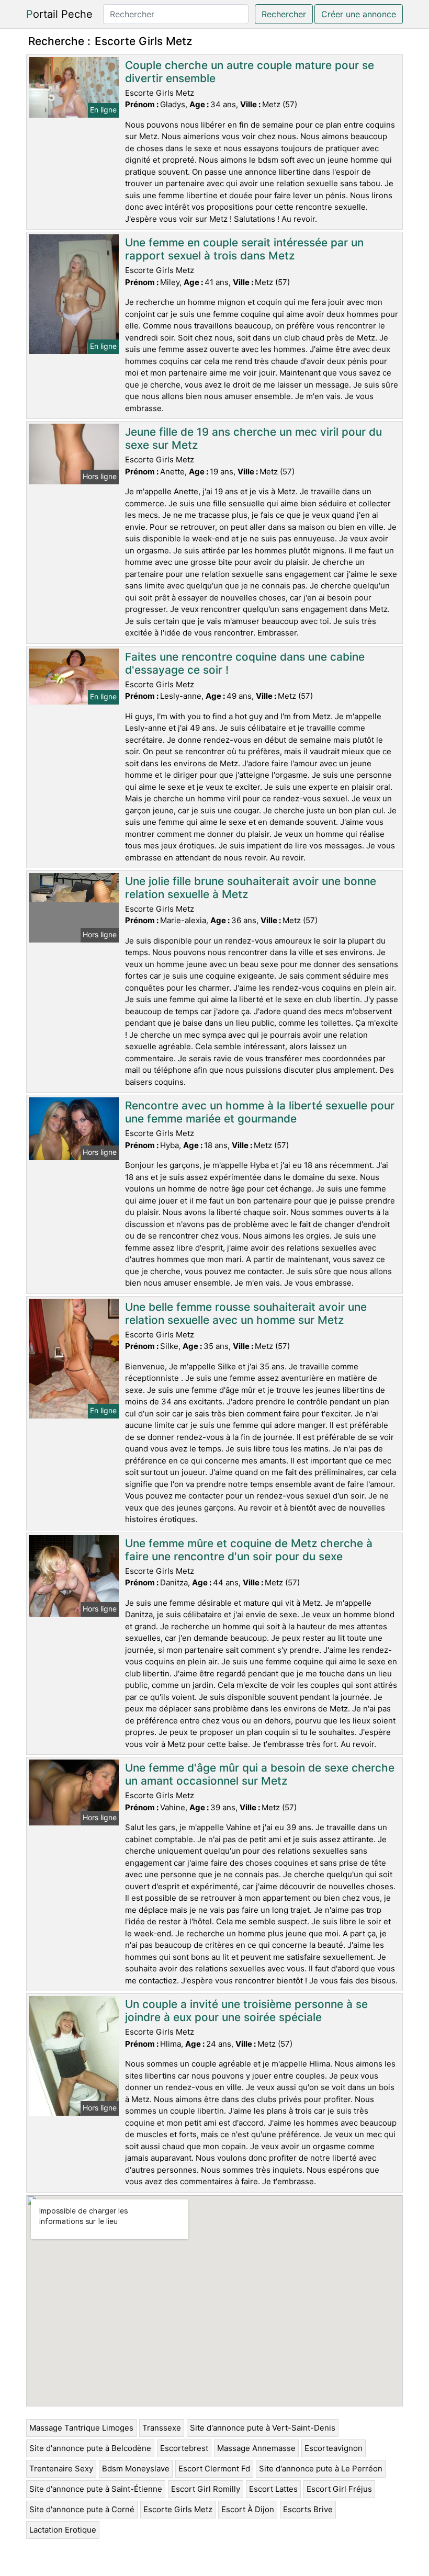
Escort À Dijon (248, 2509)
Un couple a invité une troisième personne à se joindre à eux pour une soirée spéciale (246, 2011)
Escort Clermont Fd (214, 2469)
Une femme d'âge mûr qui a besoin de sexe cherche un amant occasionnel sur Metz (260, 1774)
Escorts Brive (308, 2509)
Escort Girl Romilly (206, 2489)
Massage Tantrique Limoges (81, 2428)
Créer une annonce (359, 14)
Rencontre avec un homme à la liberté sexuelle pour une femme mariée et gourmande (260, 1112)
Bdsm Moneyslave (136, 2469)
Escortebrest (184, 2448)
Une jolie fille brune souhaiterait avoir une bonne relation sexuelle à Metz (251, 888)
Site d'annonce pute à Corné (82, 2509)
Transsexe (162, 2428)
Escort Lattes (273, 2489)
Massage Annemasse (256, 2448)
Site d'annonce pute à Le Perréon (321, 2469)
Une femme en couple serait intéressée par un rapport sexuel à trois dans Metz (244, 249)
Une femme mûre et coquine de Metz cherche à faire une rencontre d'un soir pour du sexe (249, 1550)
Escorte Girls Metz (178, 2509)
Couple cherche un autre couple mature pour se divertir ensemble (250, 72)
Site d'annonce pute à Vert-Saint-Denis (263, 2428)
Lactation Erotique (63, 2530)
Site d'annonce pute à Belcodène (90, 2448)
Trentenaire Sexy (61, 2469)
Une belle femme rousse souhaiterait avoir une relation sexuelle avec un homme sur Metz (246, 1313)
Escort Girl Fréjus (339, 2489)
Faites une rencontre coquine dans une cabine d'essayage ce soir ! (245, 663)
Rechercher (284, 14)
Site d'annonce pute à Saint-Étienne (96, 2489)
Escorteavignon (334, 2448)
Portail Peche (59, 14)
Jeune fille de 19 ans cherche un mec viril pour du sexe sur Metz (253, 438)
